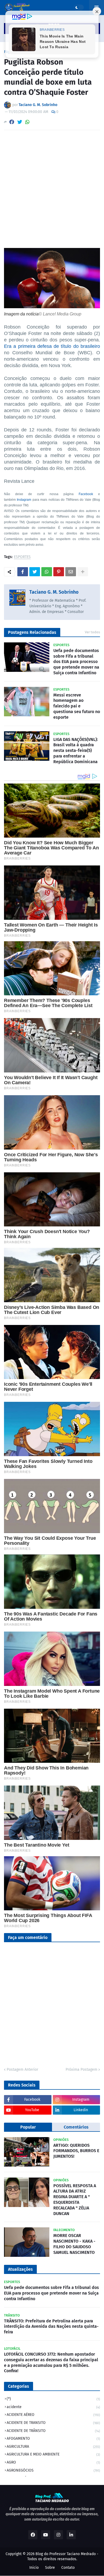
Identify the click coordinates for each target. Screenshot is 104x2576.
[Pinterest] (59, 572)
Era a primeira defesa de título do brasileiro (52, 346)
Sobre (50, 2568)
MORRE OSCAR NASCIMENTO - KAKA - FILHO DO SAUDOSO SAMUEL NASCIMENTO (74, 2244)
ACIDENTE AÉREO (53, 2415)
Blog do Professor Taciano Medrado (66, 2554)
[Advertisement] (52, 189)
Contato (68, 2568)
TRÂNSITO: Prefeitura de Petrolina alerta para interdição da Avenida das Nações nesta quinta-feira (51, 2327)
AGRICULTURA (53, 2447)
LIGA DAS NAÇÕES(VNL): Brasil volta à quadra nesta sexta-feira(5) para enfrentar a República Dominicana (76, 751)
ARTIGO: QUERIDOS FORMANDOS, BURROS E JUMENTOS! (76, 2151)
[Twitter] (20, 122)
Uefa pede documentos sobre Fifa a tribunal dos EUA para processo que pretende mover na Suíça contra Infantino (76, 662)
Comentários (76, 2127)
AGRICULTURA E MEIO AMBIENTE (53, 2454)
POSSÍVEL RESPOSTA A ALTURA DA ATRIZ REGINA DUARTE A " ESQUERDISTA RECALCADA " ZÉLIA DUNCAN (75, 2200)
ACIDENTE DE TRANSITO (53, 2423)
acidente (53, 2407)
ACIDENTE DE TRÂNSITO (53, 2431)
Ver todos (92, 632)
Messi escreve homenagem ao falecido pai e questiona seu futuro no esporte (77, 706)
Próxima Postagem (81, 2070)
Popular (28, 2127)
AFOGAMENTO (53, 2438)
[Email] (71, 572)
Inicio (34, 2568)
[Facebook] (12, 122)
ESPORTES (22, 557)
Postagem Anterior (22, 2070)
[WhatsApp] (27, 122)
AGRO (53, 2462)
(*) (53, 2399)
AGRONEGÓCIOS (53, 2470)
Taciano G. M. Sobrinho (54, 592)
